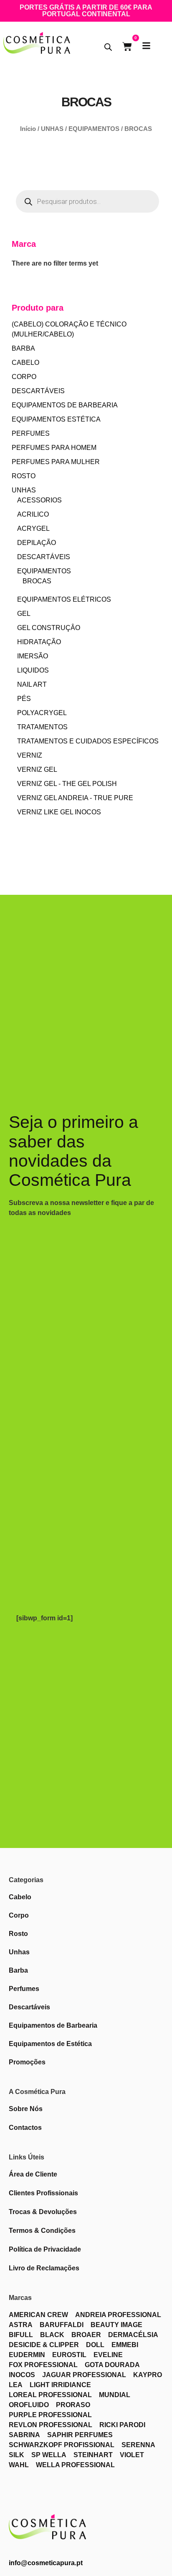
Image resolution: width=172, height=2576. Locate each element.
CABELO (25, 363)
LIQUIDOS (33, 670)
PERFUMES (31, 433)
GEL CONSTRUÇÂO (49, 628)
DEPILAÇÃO (37, 543)
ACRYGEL (33, 529)
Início (28, 129)
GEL (24, 614)
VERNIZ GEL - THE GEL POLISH (67, 784)
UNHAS (52, 129)
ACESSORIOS (39, 500)
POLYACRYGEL (42, 713)
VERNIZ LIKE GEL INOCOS (59, 812)
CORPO (24, 377)
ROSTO (24, 476)
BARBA (23, 348)
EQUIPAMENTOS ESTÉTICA (56, 419)
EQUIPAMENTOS (94, 129)
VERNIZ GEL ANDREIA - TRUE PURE (75, 798)
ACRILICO (33, 514)
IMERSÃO (33, 656)
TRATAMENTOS (42, 727)
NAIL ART (32, 684)
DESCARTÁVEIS (38, 391)
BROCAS (37, 581)
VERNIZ (30, 755)
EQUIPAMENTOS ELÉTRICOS (64, 599)
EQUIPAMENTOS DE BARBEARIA (65, 405)
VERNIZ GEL (37, 770)
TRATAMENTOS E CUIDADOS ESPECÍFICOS (88, 741)
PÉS (24, 699)
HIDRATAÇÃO (39, 642)
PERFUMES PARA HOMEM (54, 448)
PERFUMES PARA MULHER (56, 462)
